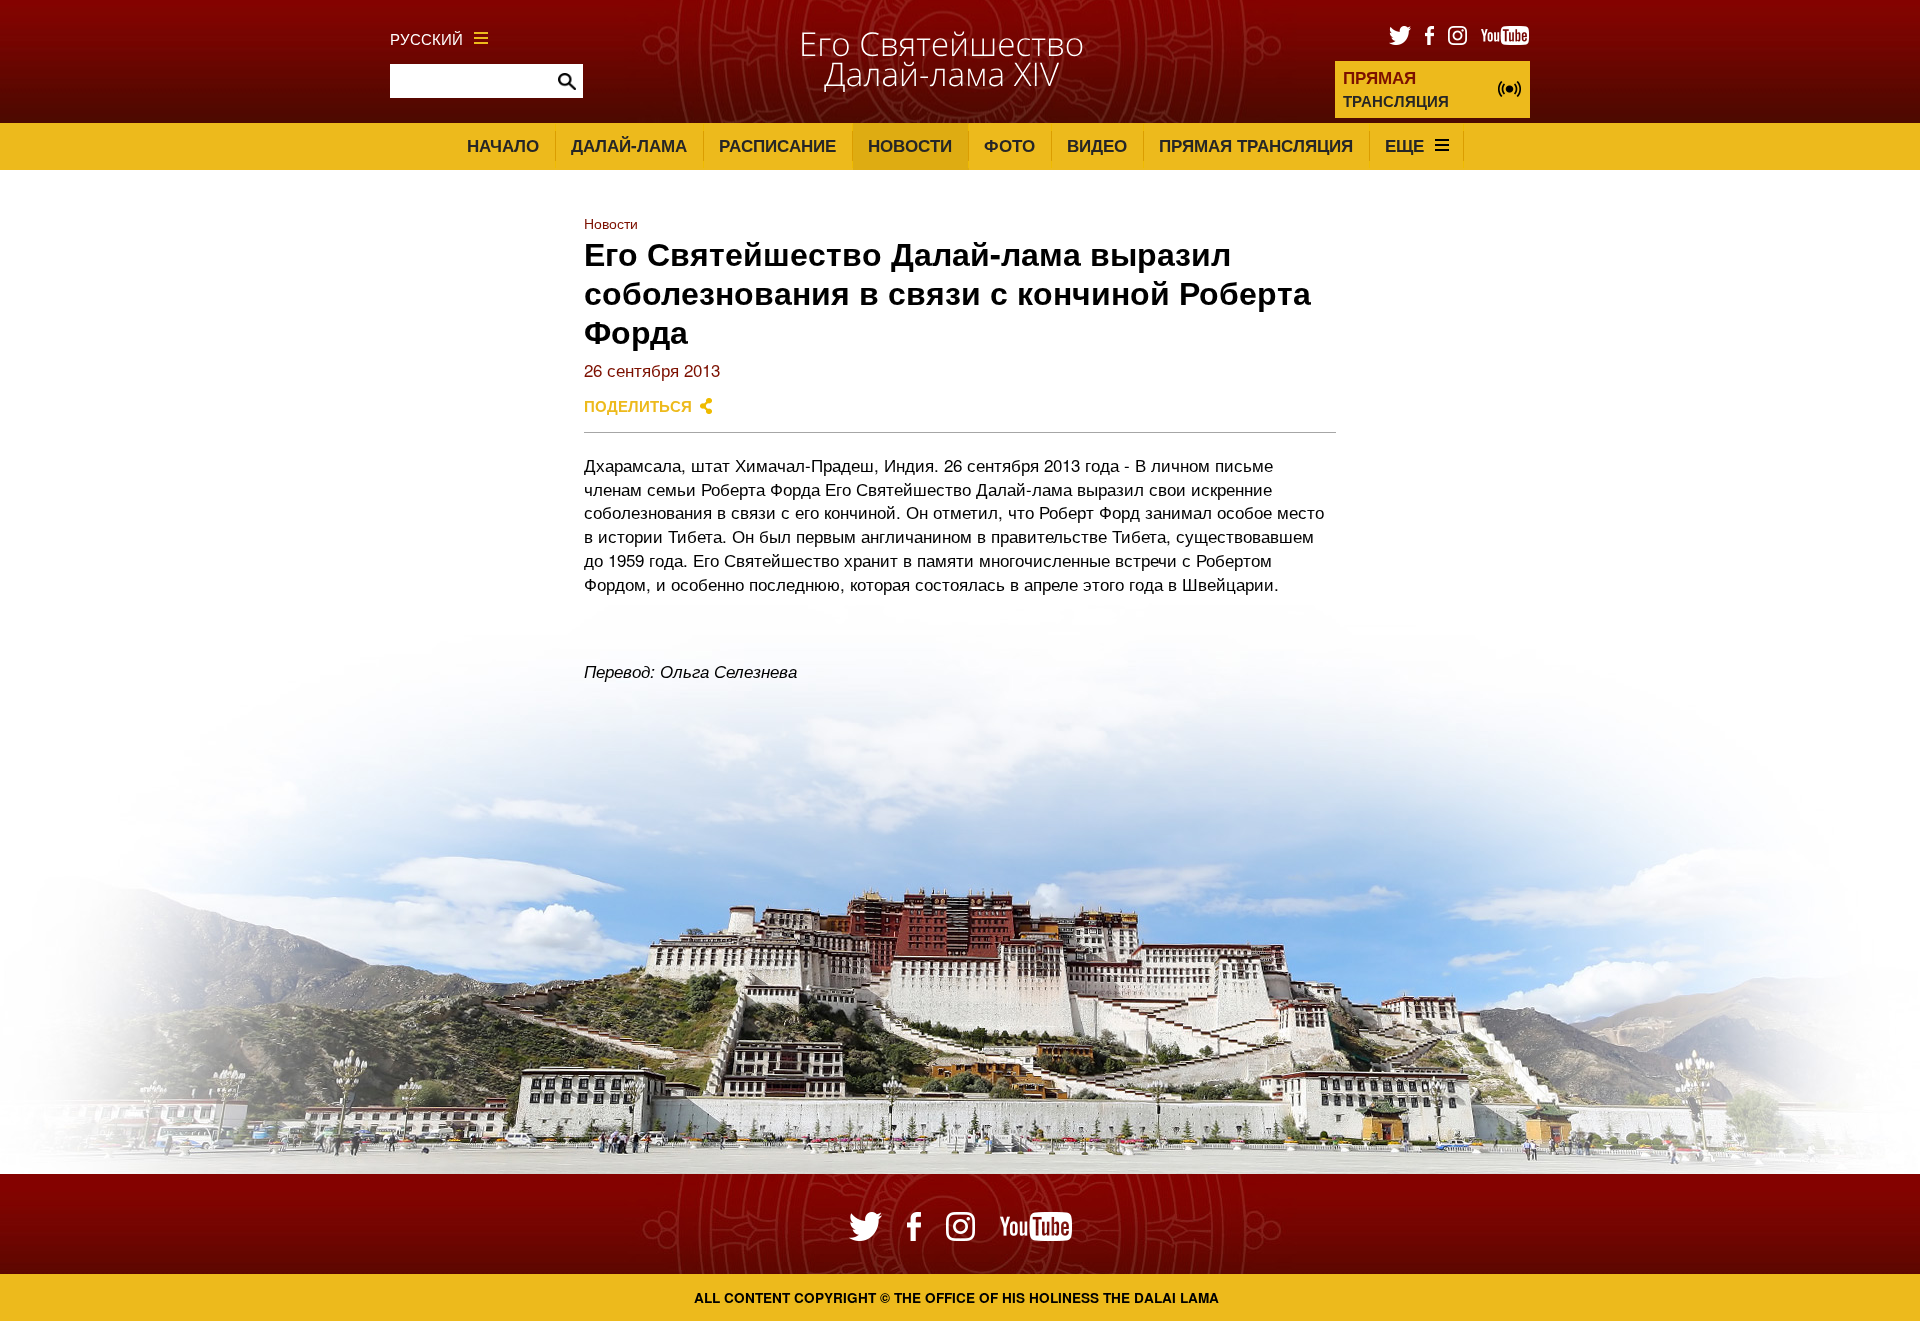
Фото (1009, 145)
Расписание (777, 145)
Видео (1097, 145)
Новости (910, 145)
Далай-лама (629, 145)
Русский (426, 38)
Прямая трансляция (1256, 145)
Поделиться (638, 406)
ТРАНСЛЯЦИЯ (1396, 88)
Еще (1404, 145)
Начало (503, 145)
